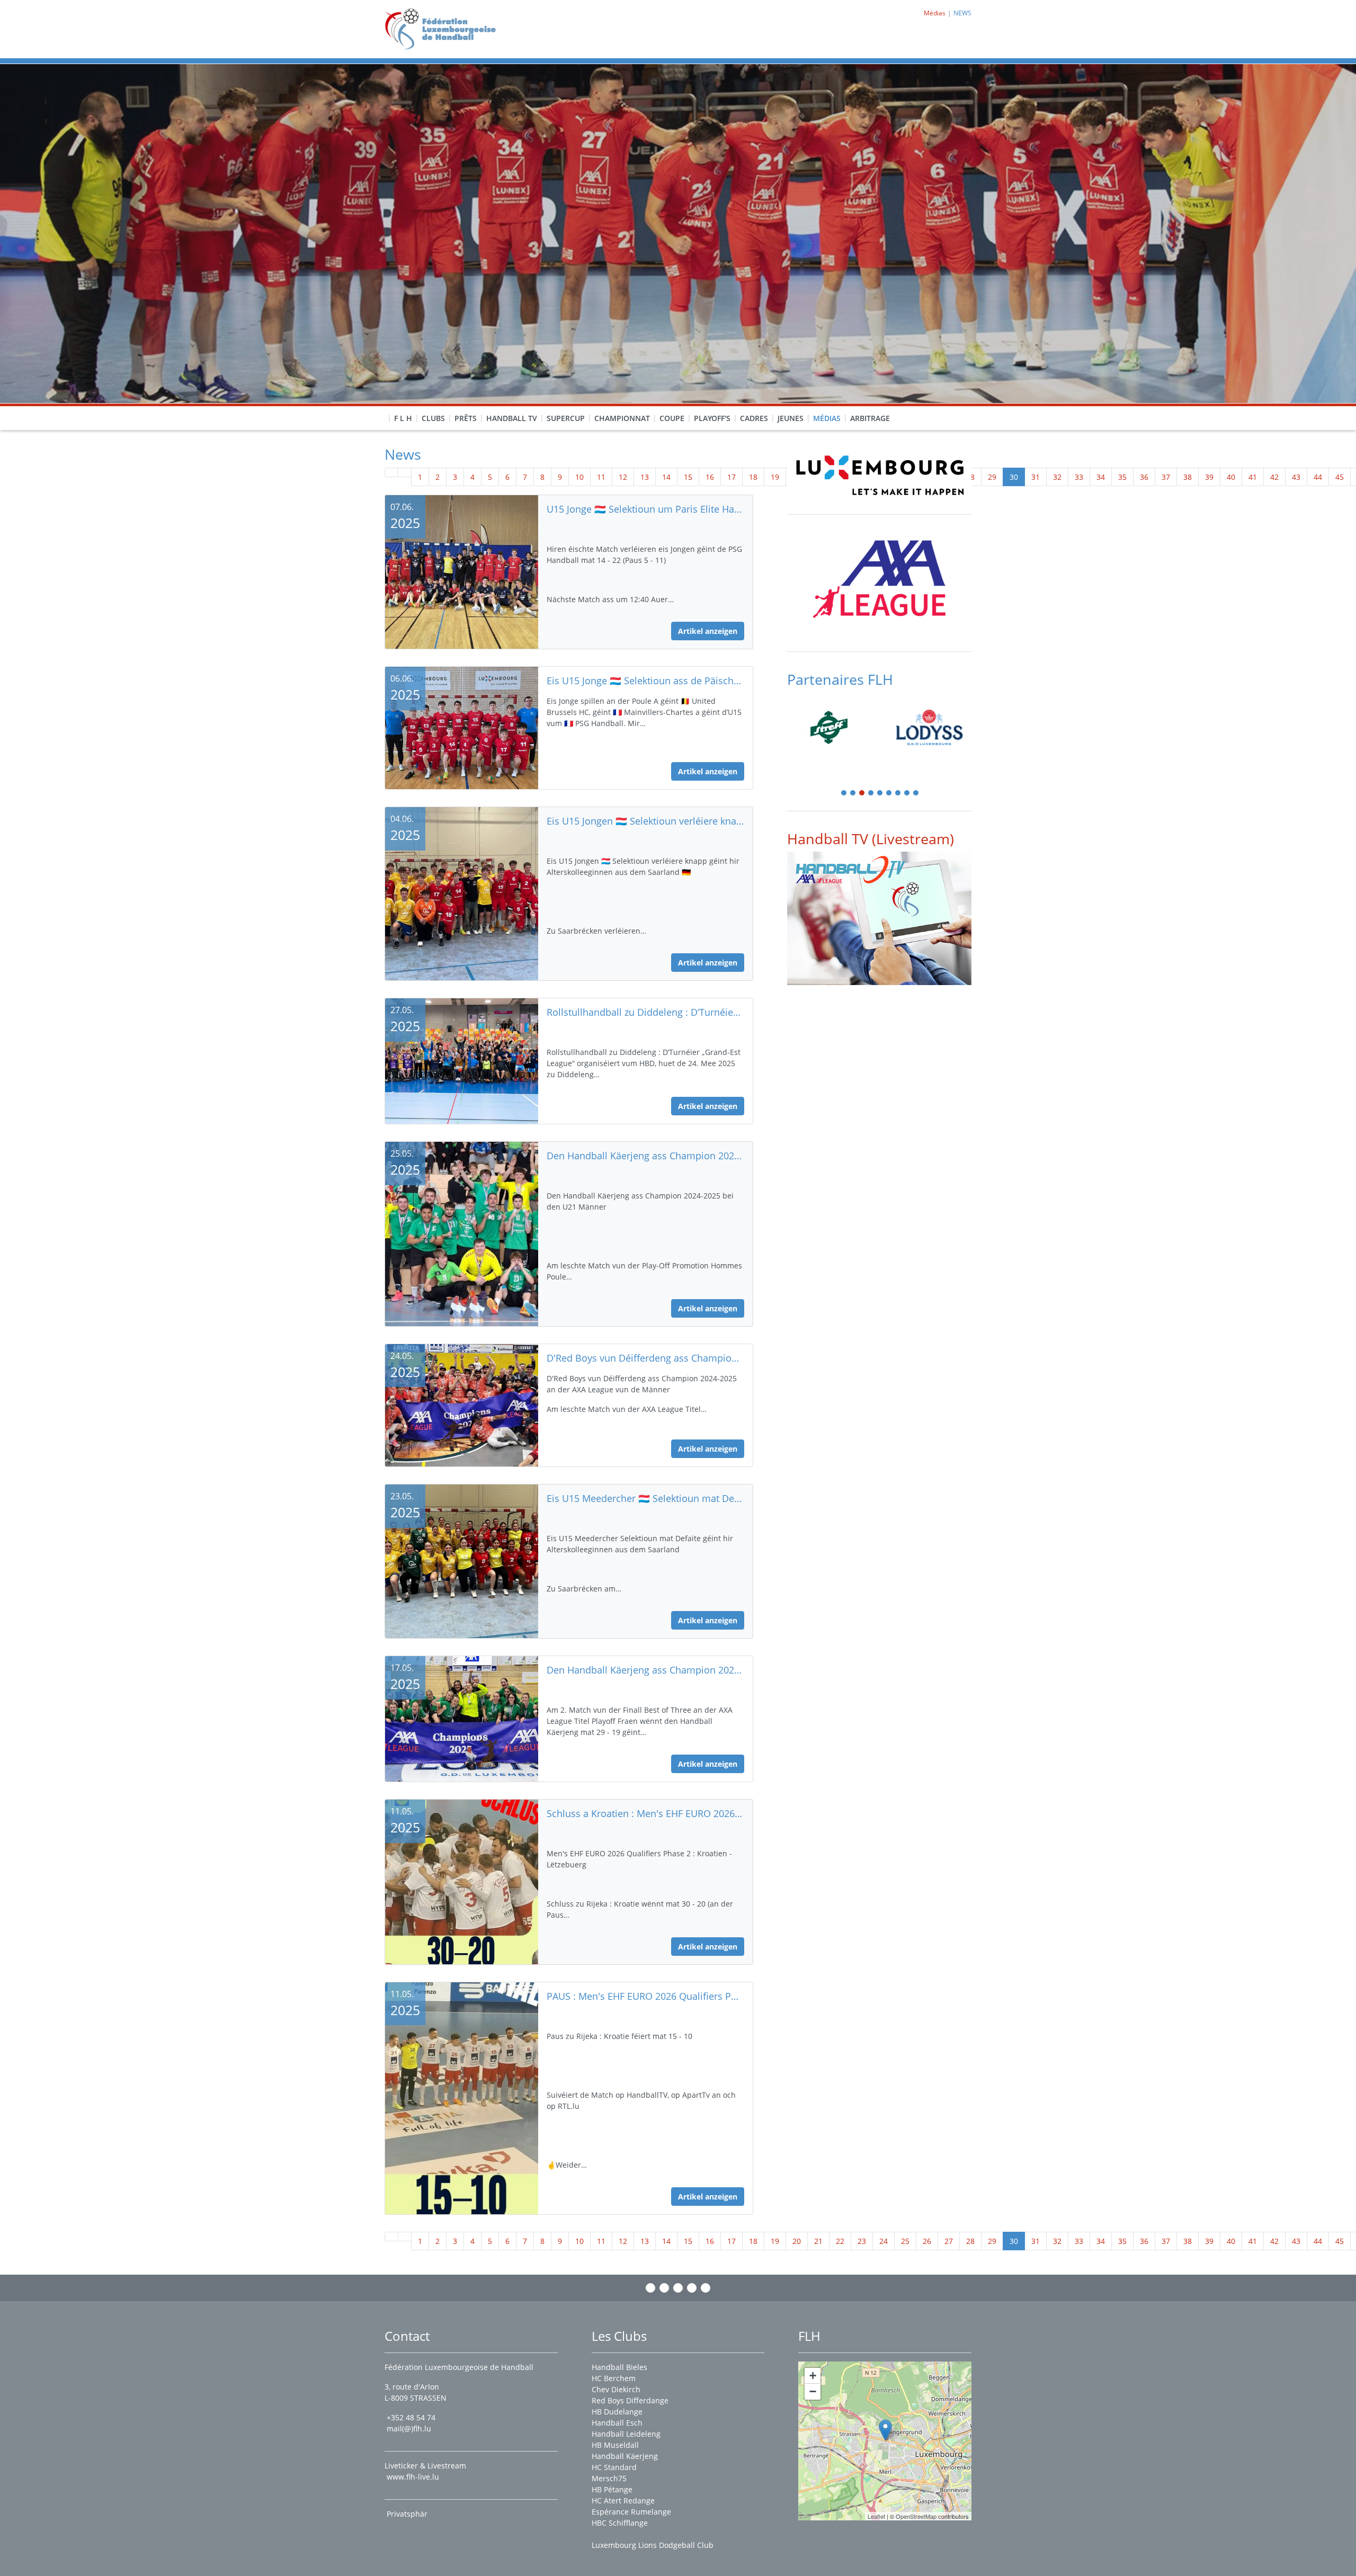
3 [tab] (862, 794)
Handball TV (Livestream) (871, 839)
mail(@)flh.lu (409, 2429)
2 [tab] (853, 794)
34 (1101, 477)
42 (1274, 477)
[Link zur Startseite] (444, 28)
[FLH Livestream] (879, 918)
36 (1144, 477)
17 (731, 477)
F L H (403, 418)
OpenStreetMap (916, 2516)
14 (666, 477)
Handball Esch (617, 2423)
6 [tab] (889, 794)
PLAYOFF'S (712, 418)
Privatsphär (408, 2514)
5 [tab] (880, 794)
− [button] (813, 2391)
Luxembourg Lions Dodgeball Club (653, 2545)
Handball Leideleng (626, 2434)
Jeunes (791, 418)
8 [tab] (907, 794)
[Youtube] (692, 2288)
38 (1188, 477)
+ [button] (813, 2376)
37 (1166, 477)
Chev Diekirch (616, 2389)
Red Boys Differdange (630, 2400)
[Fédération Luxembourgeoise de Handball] (885, 2430)
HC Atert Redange (623, 2501)
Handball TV (512, 418)
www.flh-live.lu (413, 2477)
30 (1014, 477)
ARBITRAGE (870, 418)
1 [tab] (844, 794)
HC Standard (614, 2467)
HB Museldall (615, 2445)
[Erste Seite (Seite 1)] (391, 472)
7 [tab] (898, 794)
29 (992, 477)
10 (579, 477)
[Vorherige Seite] (405, 472)
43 (1296, 477)
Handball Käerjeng (625, 2456)
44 (1318, 477)
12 (623, 477)
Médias (827, 418)
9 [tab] (916, 794)
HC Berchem (614, 2378)
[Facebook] (650, 2288)
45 (1340, 477)
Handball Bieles (619, 2367)
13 (645, 477)
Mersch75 (609, 2478)
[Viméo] (678, 2288)
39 (1209, 477)
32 (1057, 477)
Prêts (466, 418)
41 (1253, 477)
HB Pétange (612, 2489)
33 (1079, 477)
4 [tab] (871, 794)
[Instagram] (664, 2288)
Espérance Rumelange (631, 2512)
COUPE (672, 418)
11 (601, 477)
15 (688, 477)
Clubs (433, 418)
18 (753, 477)
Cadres (754, 418)
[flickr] (706, 2288)
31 (1036, 477)
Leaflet (876, 2516)
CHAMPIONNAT (622, 418)
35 (1122, 477)
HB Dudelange (617, 2412)
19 (775, 477)
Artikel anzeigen (708, 631)
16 (710, 477)
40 (1231, 477)
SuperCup (566, 418)
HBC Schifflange (620, 2523)
